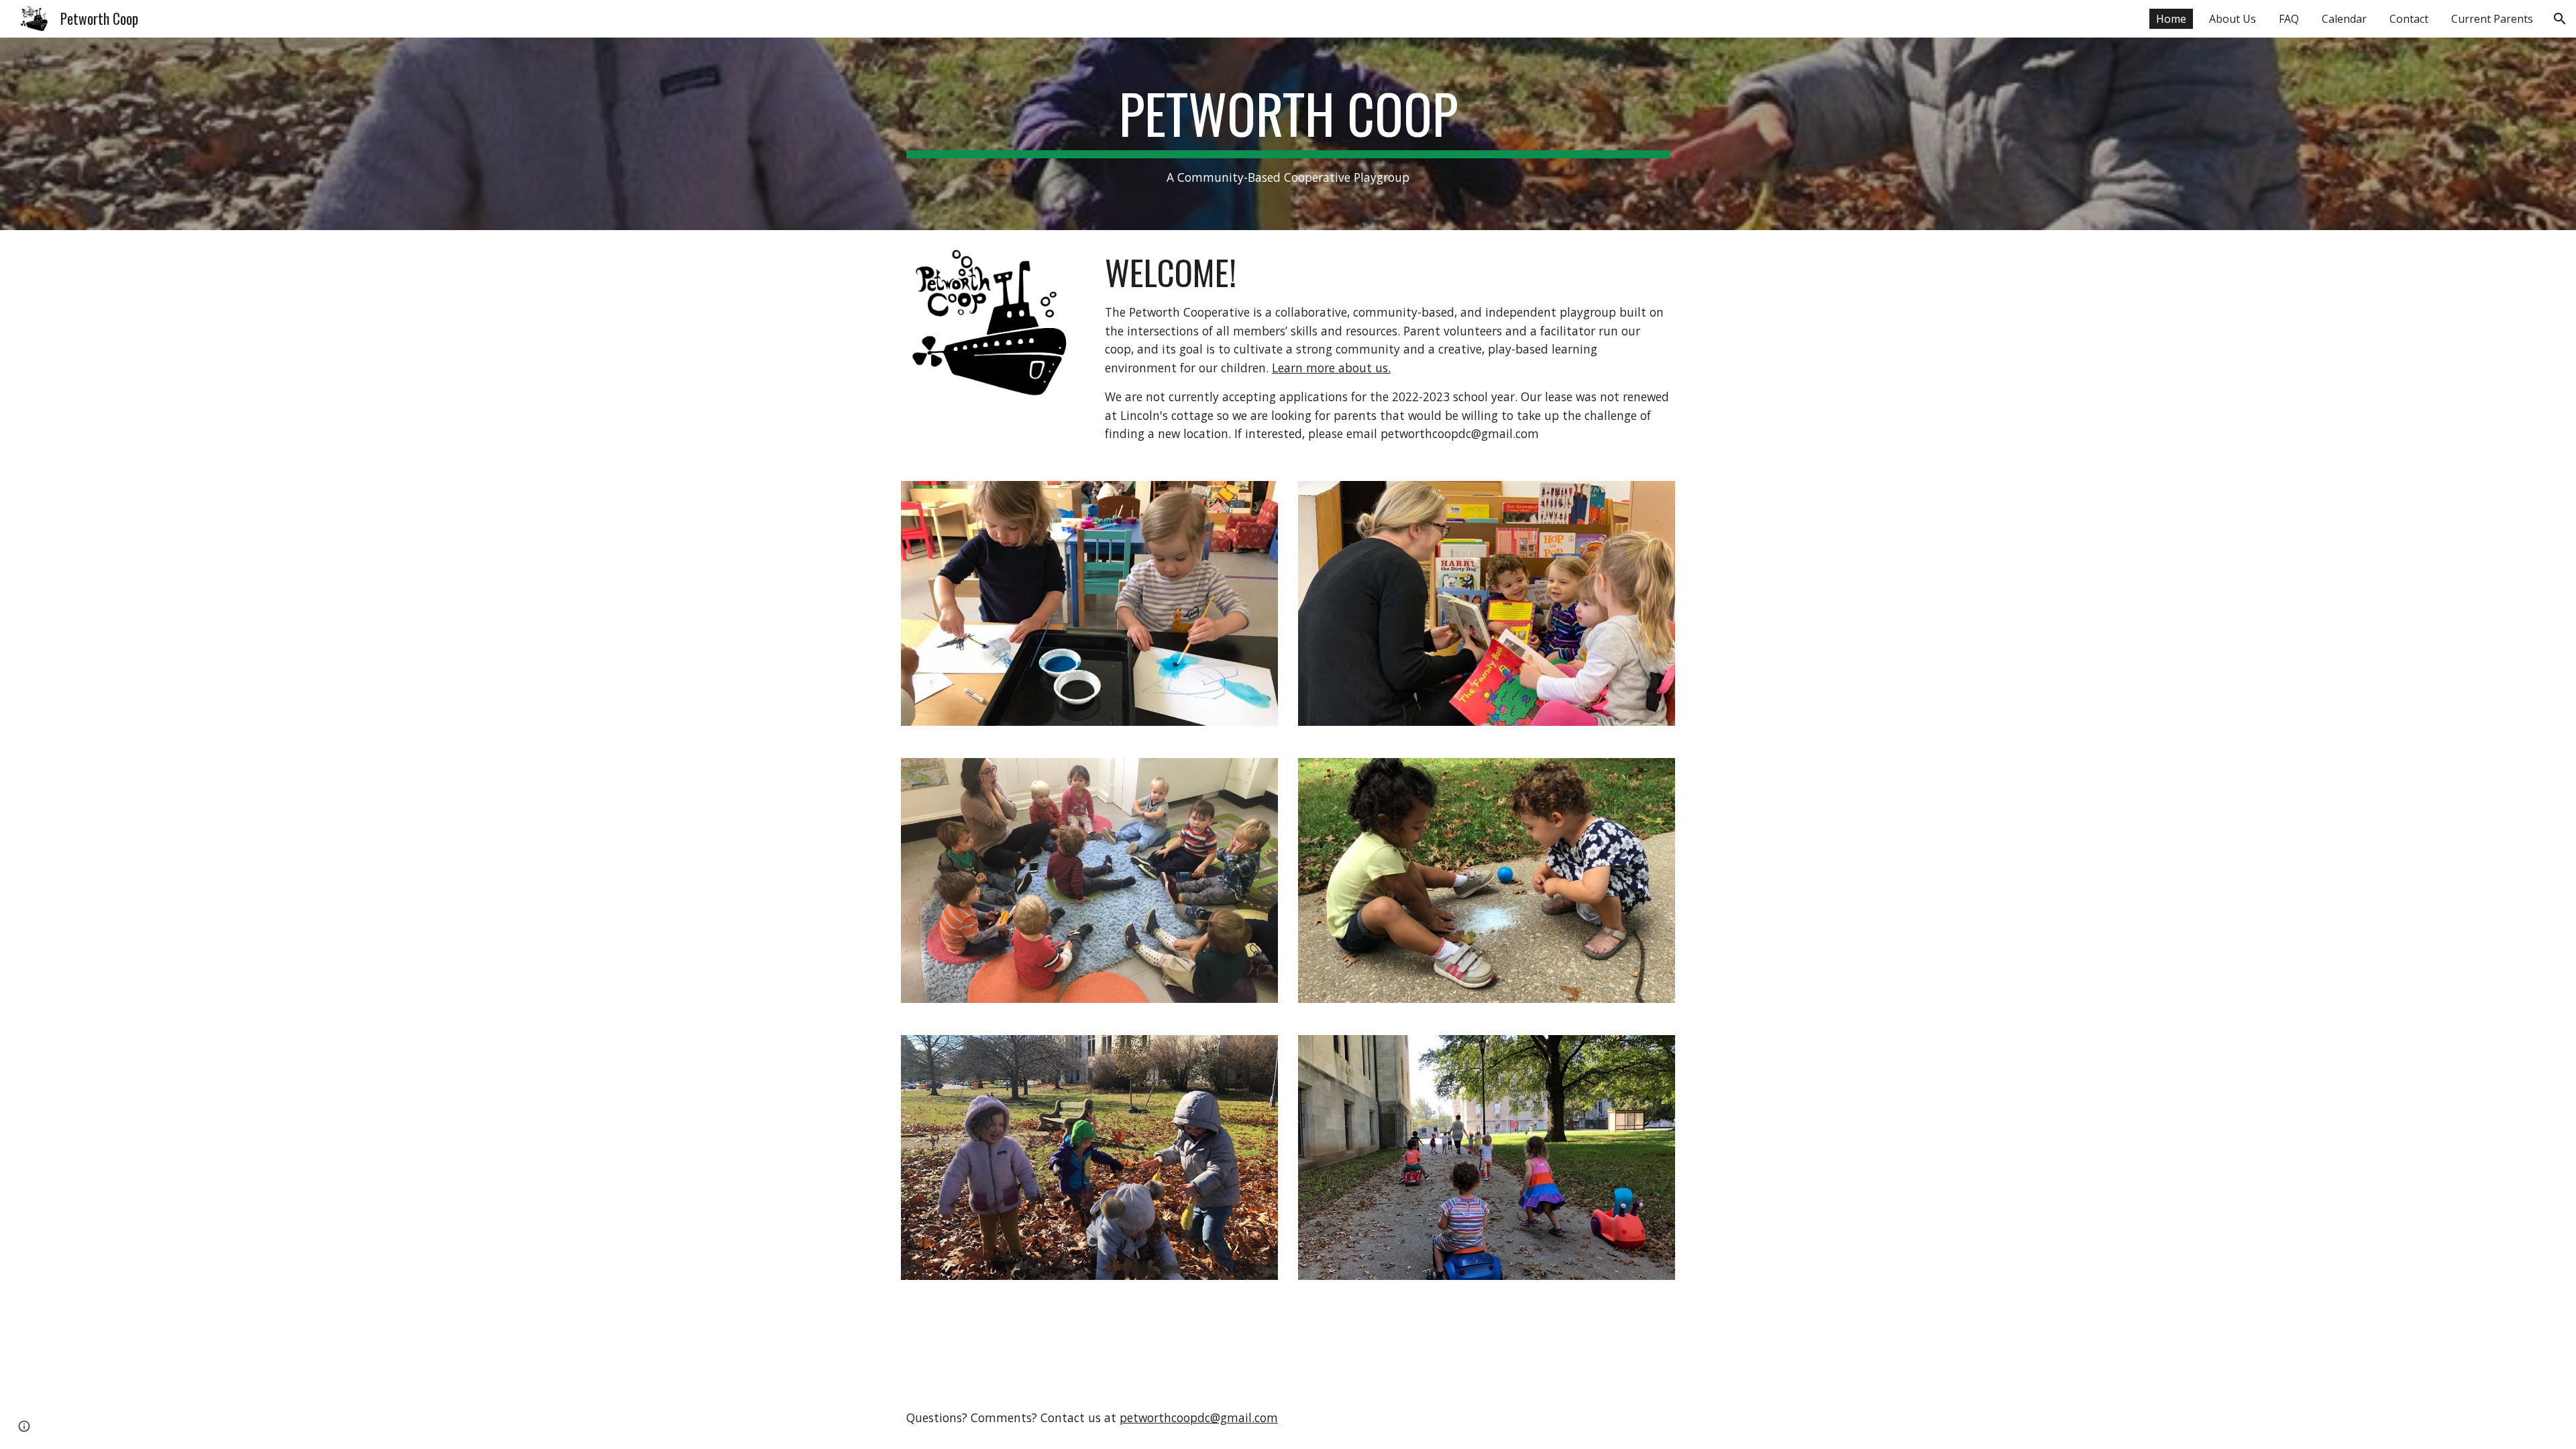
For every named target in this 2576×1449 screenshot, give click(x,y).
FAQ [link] (2289, 19)
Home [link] (2171, 19)
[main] (1288, 134)
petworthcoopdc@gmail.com (1199, 1417)
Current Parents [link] (2492, 19)
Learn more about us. (1331, 368)
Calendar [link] (2344, 19)
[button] (2560, 19)
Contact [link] (2409, 19)
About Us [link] (2233, 19)
